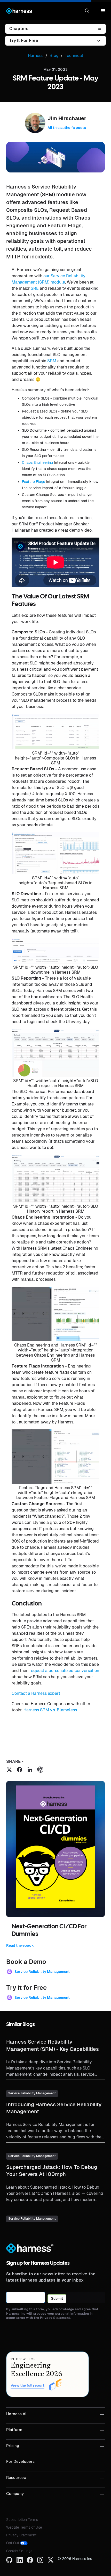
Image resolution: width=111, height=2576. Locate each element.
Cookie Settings (19, 2551)
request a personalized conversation (64, 1671)
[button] (87, 11)
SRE (35, 288)
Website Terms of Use (24, 2527)
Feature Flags (33, 482)
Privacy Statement (21, 2535)
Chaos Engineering (37, 462)
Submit (57, 2299)
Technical (74, 56)
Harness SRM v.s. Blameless (50, 1710)
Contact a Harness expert (36, 1693)
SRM (52, 361)
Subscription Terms (22, 2520)
